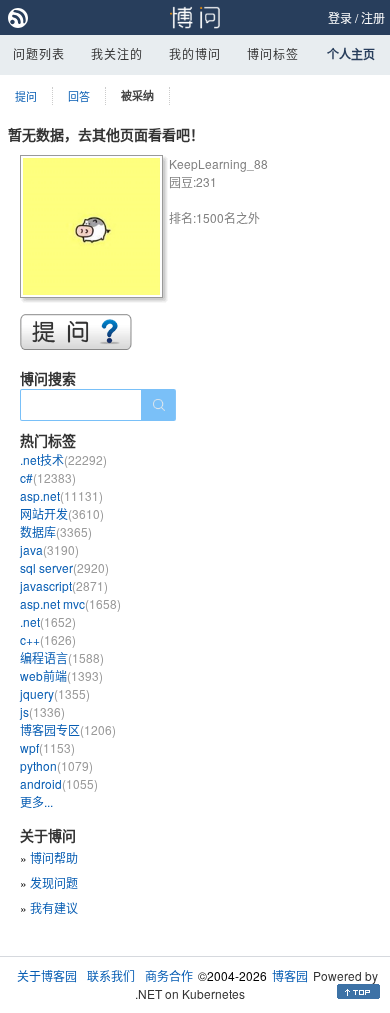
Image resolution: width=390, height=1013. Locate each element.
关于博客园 (47, 975)
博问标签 (273, 53)
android (59, 783)
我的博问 (195, 53)
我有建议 (54, 907)
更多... (36, 801)
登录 (340, 17)
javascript (64, 585)
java (49, 549)
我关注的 (117, 53)
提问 (26, 96)
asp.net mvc (70, 603)
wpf (47, 747)
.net (48, 621)
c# (48, 477)
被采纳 (137, 95)
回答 (79, 96)
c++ (48, 639)
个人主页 (351, 54)
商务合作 (169, 975)
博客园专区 (68, 729)
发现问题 (54, 882)
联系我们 (111, 975)
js (42, 711)
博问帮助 (54, 857)
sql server (64, 567)
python (56, 765)
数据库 (56, 531)
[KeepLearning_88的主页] (94, 229)
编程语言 (62, 657)
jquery (55, 693)
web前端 (61, 675)
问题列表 (39, 53)
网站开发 (62, 513)
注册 (373, 17)
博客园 (290, 975)
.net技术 (63, 459)
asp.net (61, 495)
